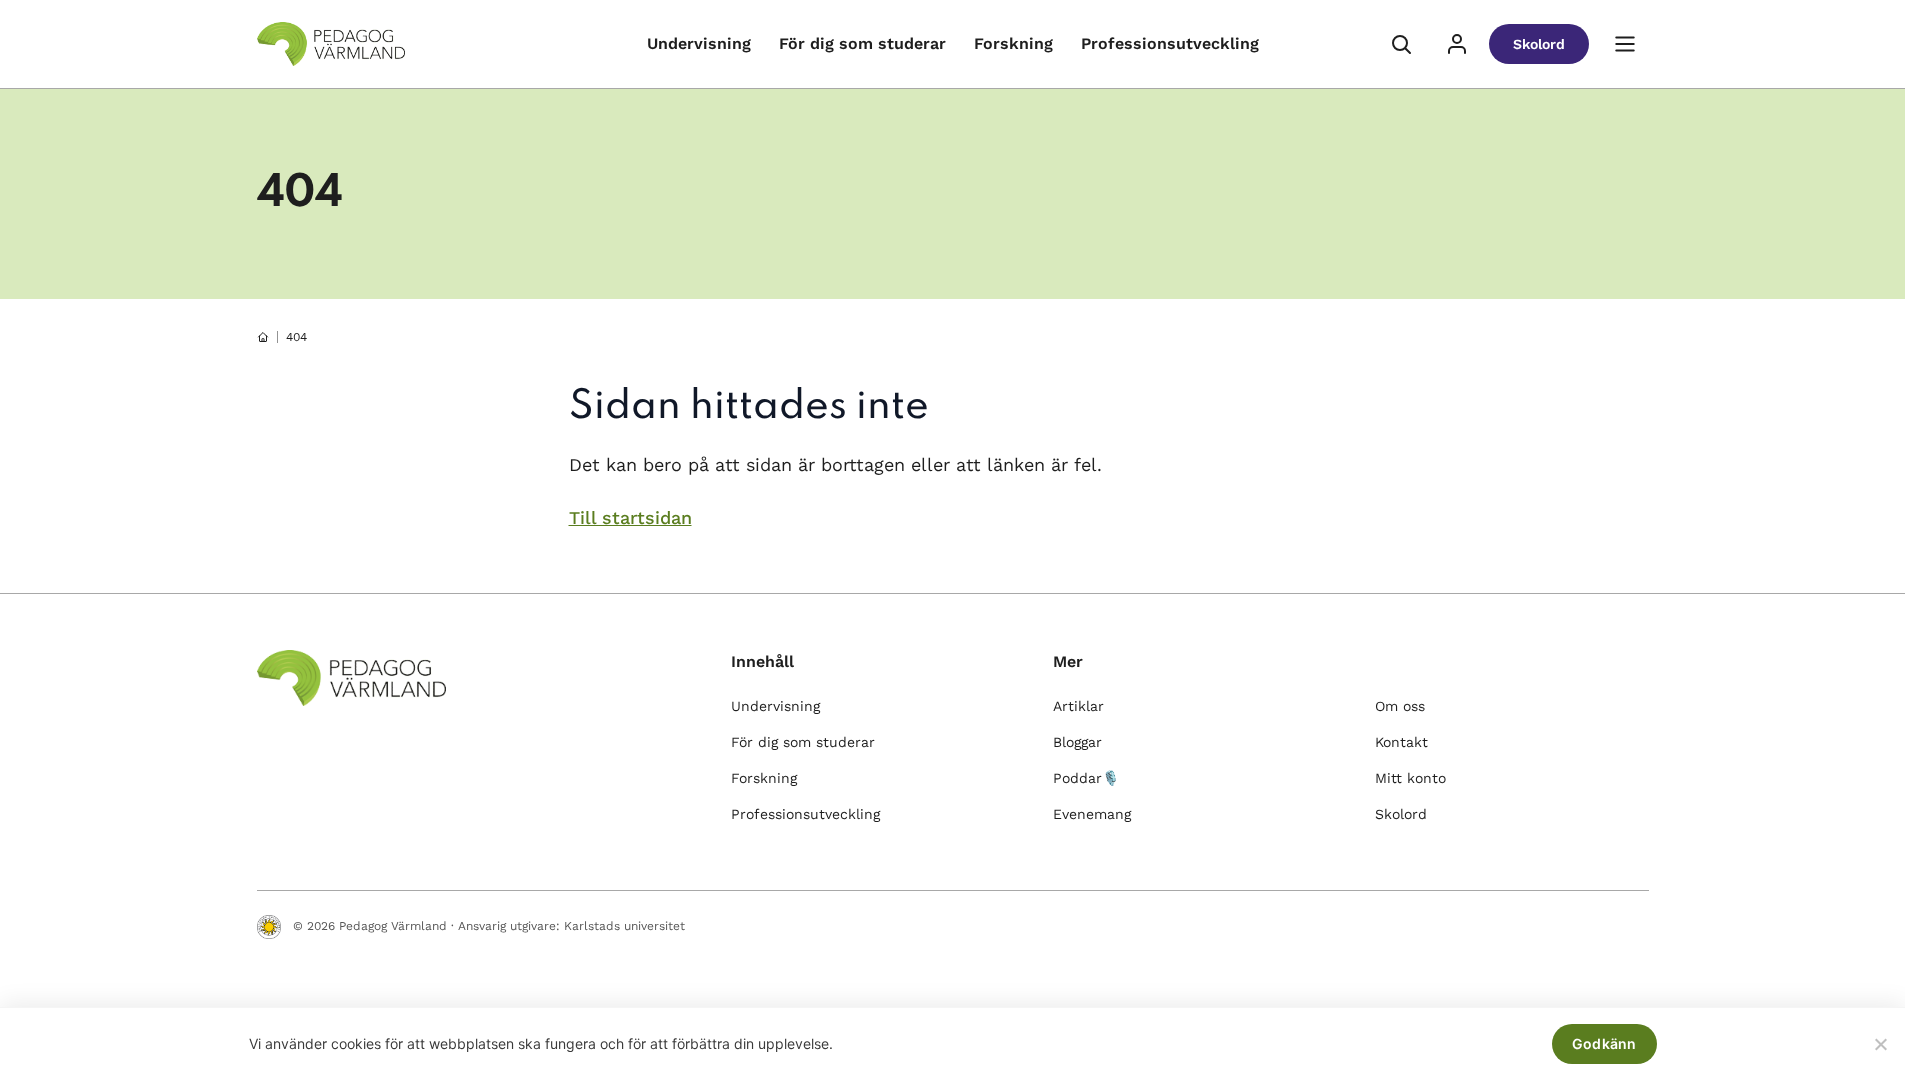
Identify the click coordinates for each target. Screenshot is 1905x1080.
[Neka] (1880, 1044)
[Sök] (1401, 44)
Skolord (1539, 44)
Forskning (1013, 43)
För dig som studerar (862, 43)
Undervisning (699, 43)
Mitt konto (1410, 778)
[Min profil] (1457, 44)
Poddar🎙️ (1086, 778)
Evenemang (1092, 814)
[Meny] (1625, 44)
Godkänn (1604, 1043)
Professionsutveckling (1170, 43)
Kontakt (1401, 742)
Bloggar (1077, 742)
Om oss (1400, 706)
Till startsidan (630, 517)
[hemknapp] (263, 337)
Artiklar (1078, 706)
